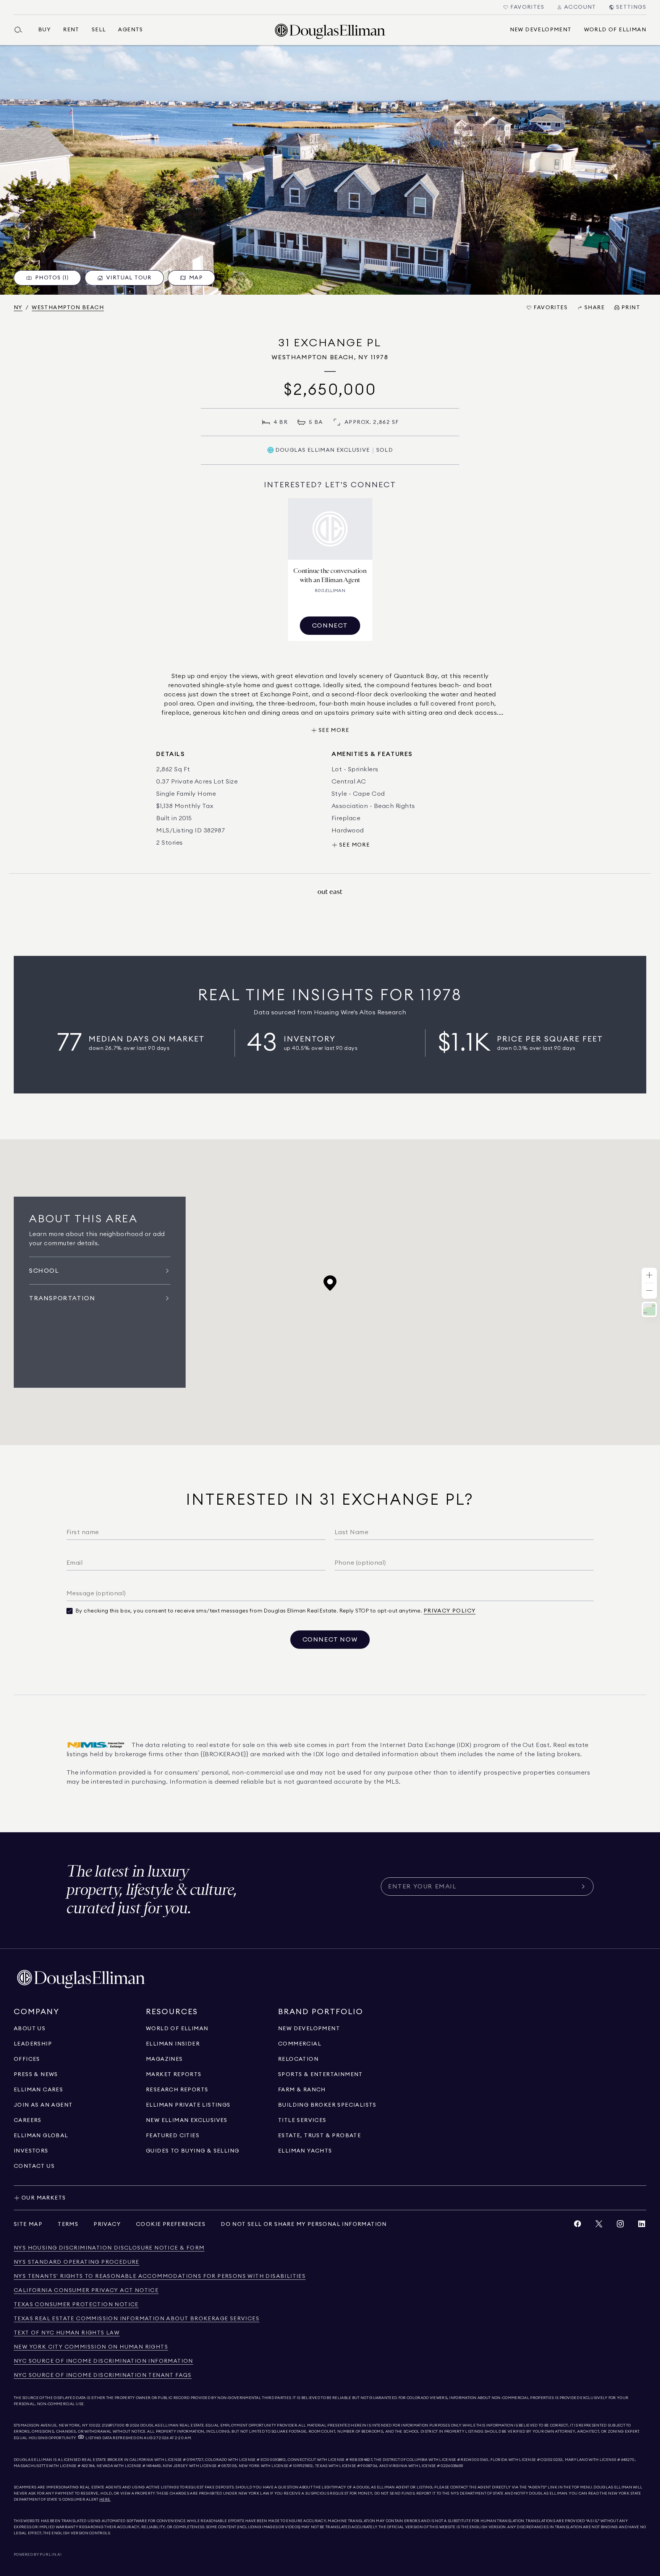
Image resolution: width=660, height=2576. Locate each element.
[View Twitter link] (599, 2226)
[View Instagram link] (620, 2226)
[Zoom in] (649, 1276)
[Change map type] (649, 1309)
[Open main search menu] (21, 30)
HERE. (105, 2500)
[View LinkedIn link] (642, 2226)
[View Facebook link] (577, 2226)
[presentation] (330, 170)
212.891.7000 (113, 2425)
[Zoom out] (649, 1291)
